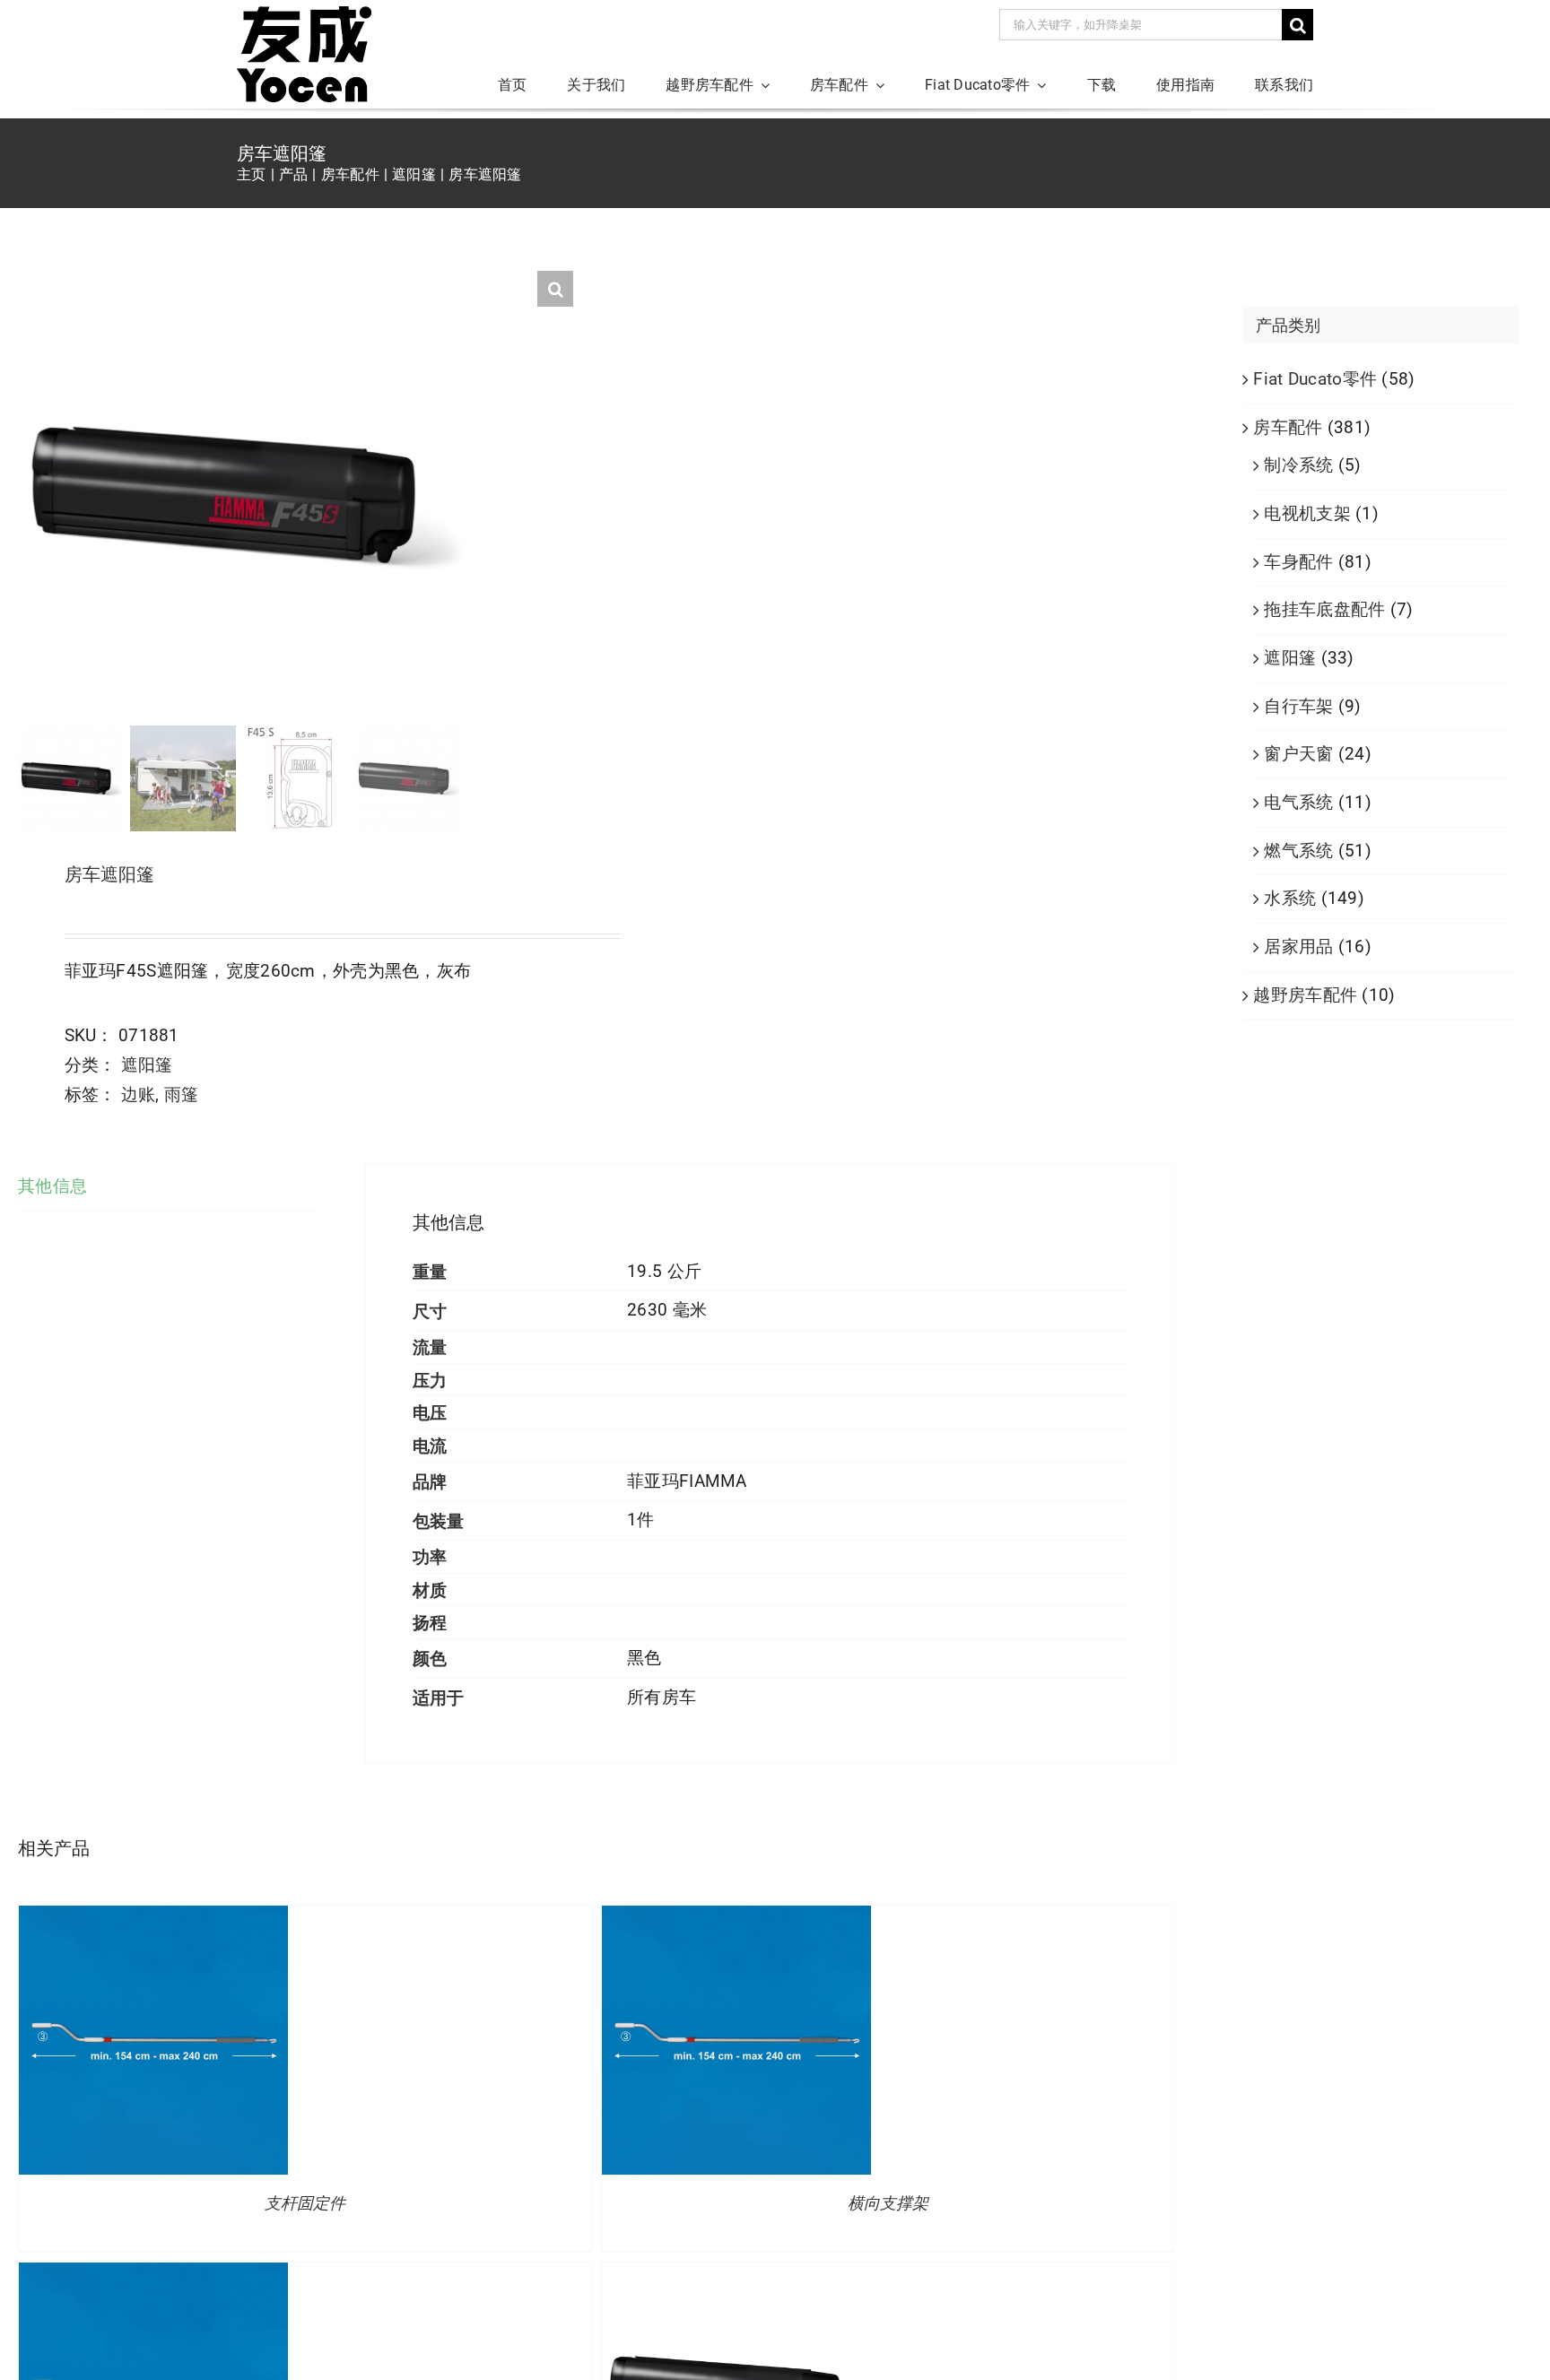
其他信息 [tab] (52, 1186)
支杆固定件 (305, 2203)
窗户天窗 (1298, 754)
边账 (139, 1094)
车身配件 (1298, 562)
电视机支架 (1307, 513)
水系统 (1290, 898)
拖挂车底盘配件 (1324, 609)
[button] (555, 289)
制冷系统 (1298, 465)
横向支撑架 (888, 2203)
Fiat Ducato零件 (1315, 379)
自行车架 (1298, 706)
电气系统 (1298, 802)
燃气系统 (1298, 851)
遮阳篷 (147, 1065)
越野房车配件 (1305, 995)
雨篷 (182, 1094)
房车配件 (1288, 427)
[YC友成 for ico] (304, 15)
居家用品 (1298, 947)
